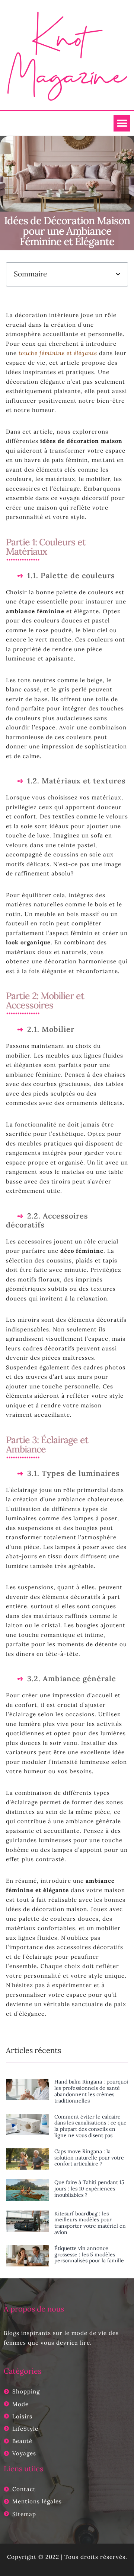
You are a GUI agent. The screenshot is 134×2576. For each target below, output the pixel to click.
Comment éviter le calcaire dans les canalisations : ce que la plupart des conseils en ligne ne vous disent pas (90, 2126)
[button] (122, 123)
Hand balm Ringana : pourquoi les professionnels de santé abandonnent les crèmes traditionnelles (91, 2091)
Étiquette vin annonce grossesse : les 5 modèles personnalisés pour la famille (89, 2255)
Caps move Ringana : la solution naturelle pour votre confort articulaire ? (89, 2158)
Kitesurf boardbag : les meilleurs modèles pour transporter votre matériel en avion (90, 2223)
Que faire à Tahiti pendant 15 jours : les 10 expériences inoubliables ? (89, 2189)
